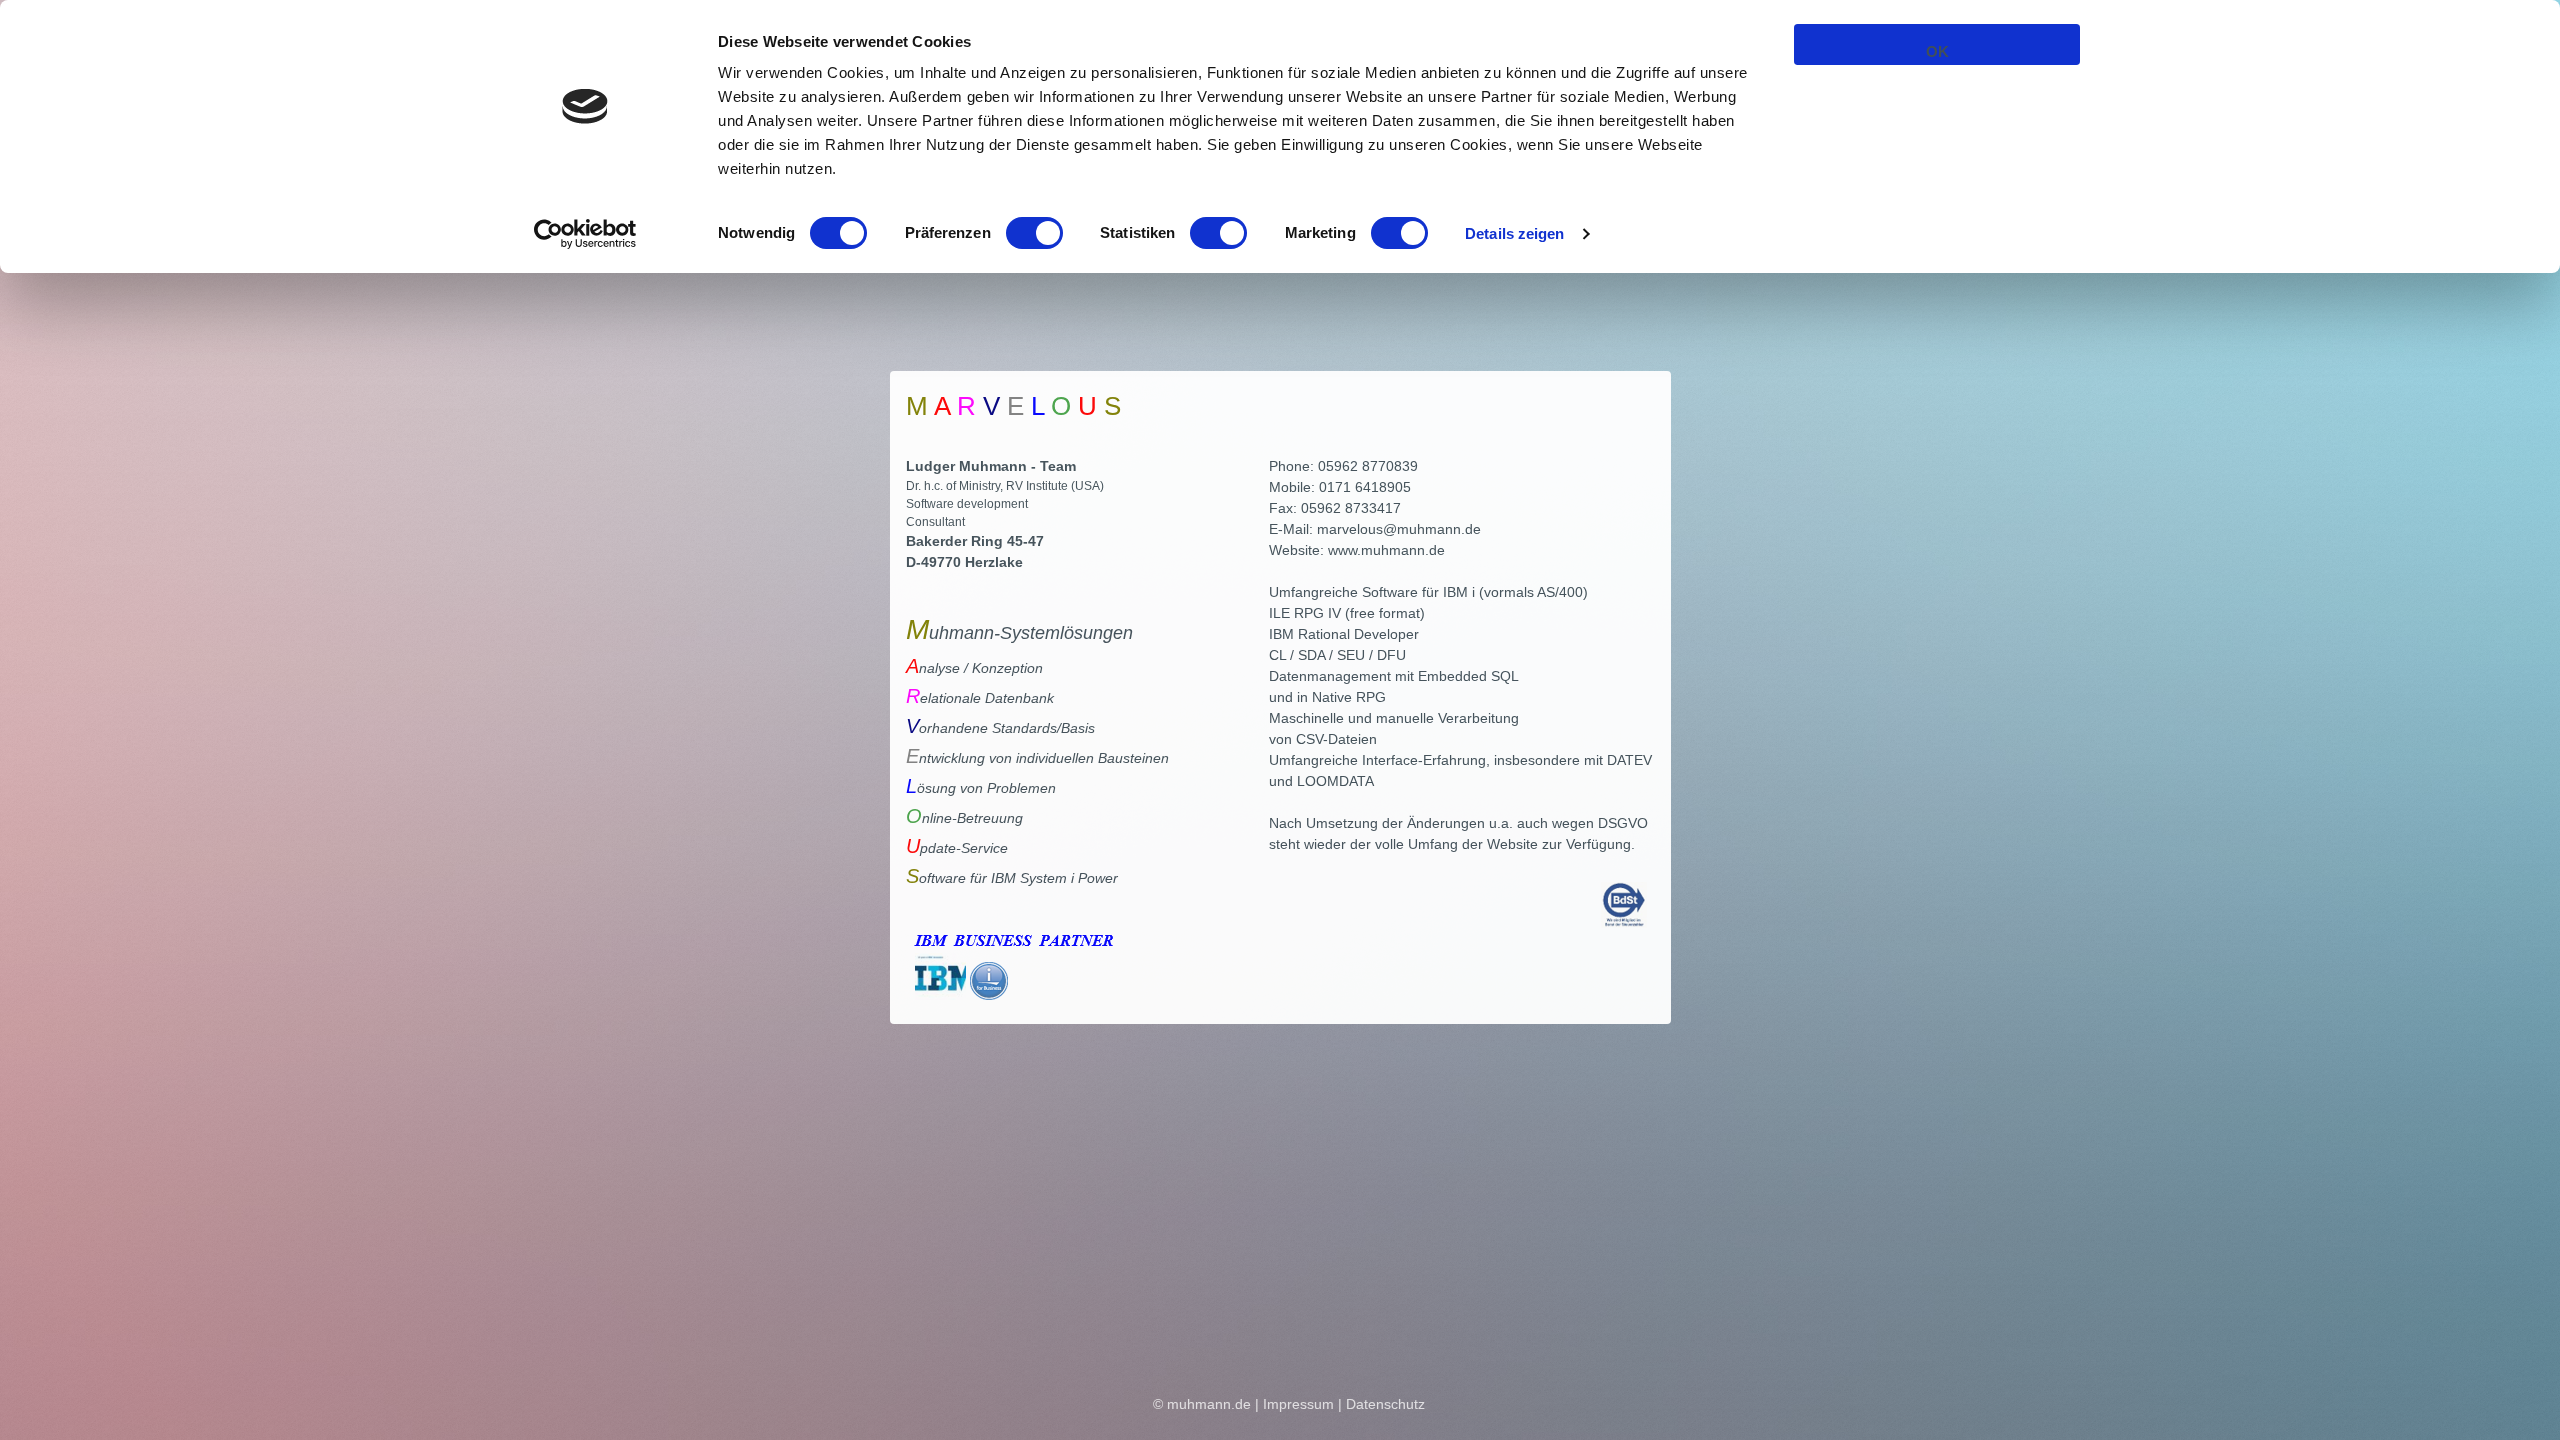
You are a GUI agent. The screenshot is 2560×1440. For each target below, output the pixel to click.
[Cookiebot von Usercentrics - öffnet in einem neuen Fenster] (585, 234)
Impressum (1298, 1404)
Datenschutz (1385, 1404)
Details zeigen (1514, 233)
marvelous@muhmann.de (1399, 529)
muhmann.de (1209, 1404)
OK (1937, 51)
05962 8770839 (1368, 466)
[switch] (1034, 233)
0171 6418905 (1365, 487)
